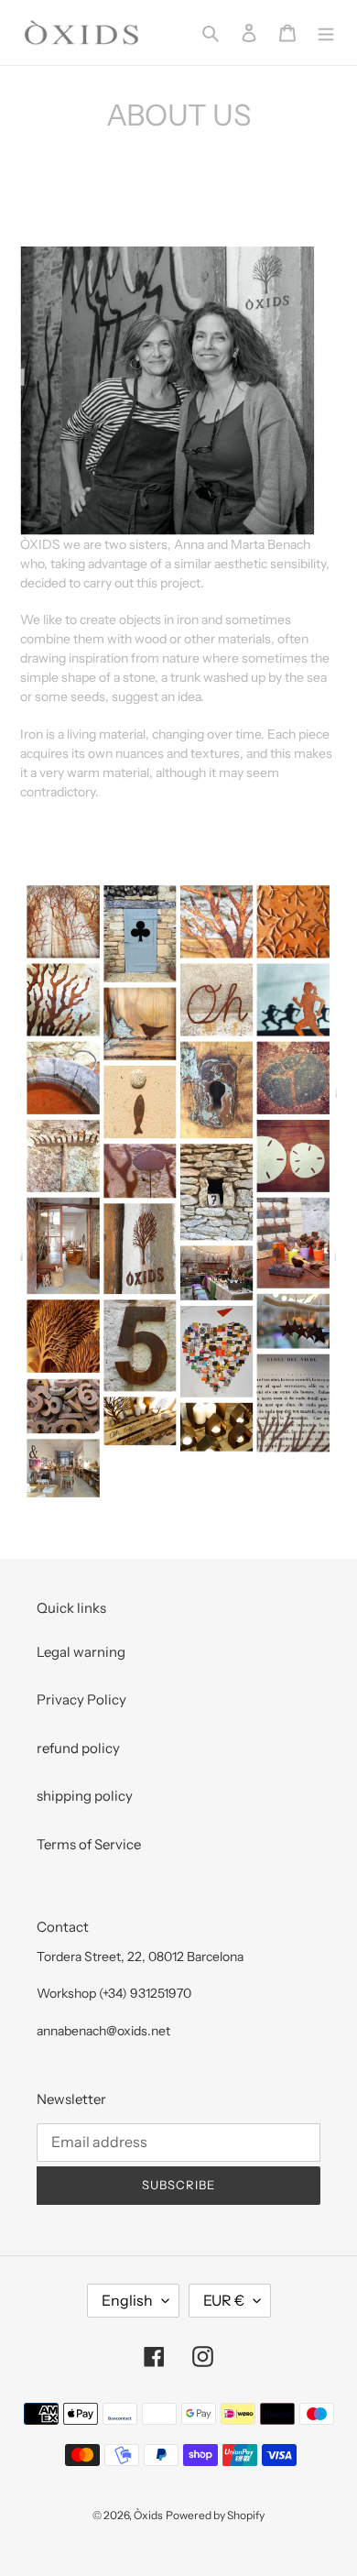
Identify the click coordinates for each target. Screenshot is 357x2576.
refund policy (78, 1748)
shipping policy (85, 1796)
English (127, 2300)
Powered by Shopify (215, 2515)
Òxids (148, 2515)
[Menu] (326, 33)
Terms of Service (89, 1844)
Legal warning (81, 1652)
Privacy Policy (81, 1699)
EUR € (224, 2300)
